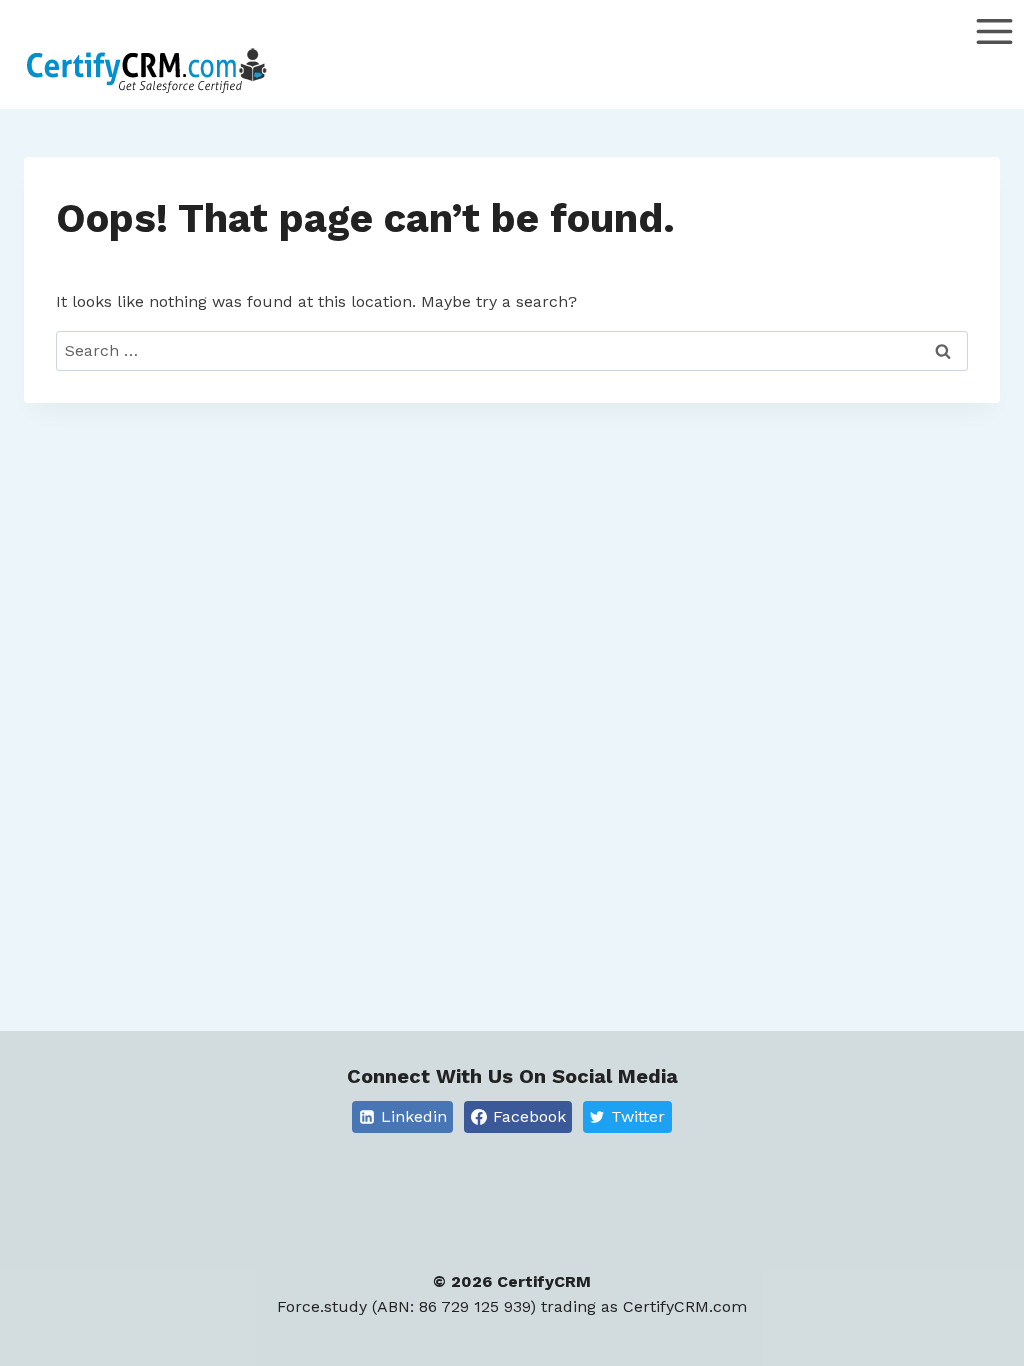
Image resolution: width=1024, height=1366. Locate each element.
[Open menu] (994, 59)
